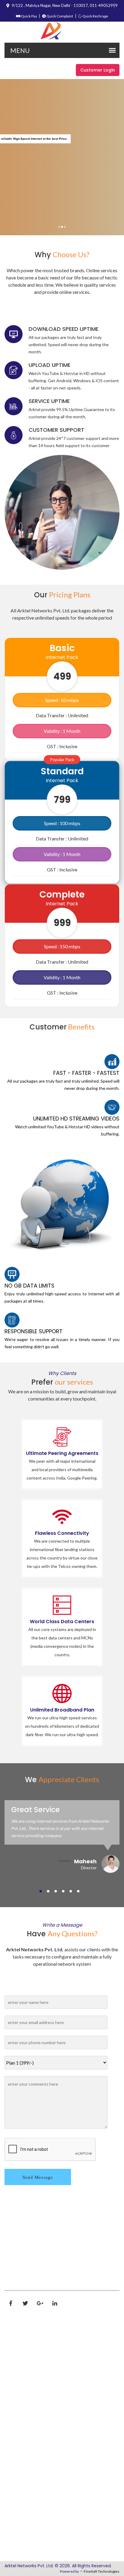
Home (17, 2341)
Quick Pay (29, 16)
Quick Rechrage (95, 16)
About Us (21, 2354)
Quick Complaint (59, 16)
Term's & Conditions (33, 2441)
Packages (22, 2380)
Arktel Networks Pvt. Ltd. (29, 2566)
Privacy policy (25, 2428)
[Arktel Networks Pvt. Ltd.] (62, 31)
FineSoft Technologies (102, 2571)
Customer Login (98, 70)
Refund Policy (25, 2454)
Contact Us (23, 2467)
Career (18, 2393)
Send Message (38, 2177)
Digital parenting (29, 2480)
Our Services (24, 2367)
